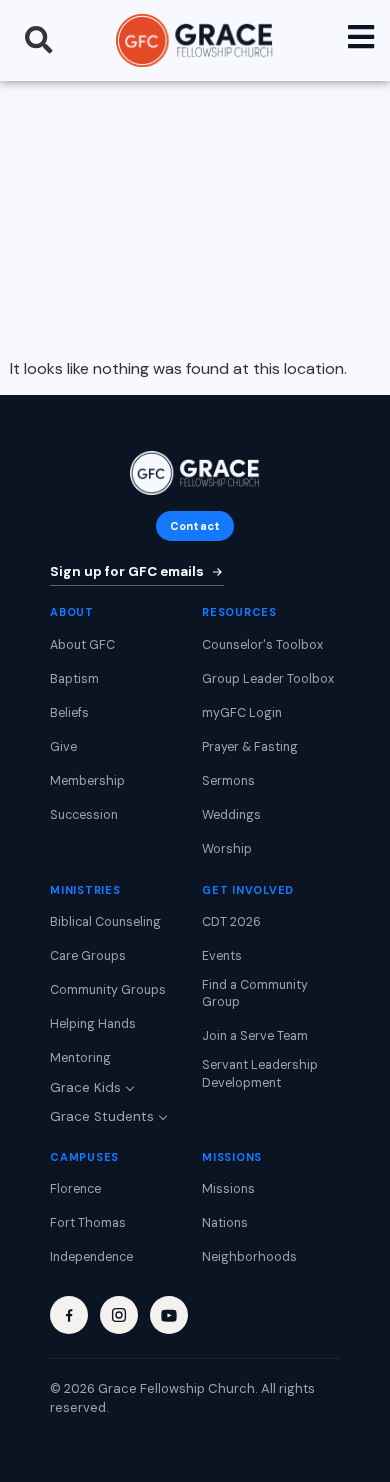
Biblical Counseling (105, 922)
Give (63, 747)
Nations (225, 1223)
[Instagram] (119, 1315)
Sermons (228, 781)
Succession (84, 815)
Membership (87, 781)
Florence (75, 1189)
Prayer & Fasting (250, 747)
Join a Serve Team (255, 1036)
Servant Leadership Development (260, 1074)
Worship (227, 849)
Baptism (74, 679)
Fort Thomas (88, 1223)
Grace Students (102, 1116)
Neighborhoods (249, 1257)
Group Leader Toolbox (268, 679)
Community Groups (108, 990)
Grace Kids (85, 1087)
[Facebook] (69, 1315)
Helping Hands (93, 1024)
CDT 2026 (231, 922)
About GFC (82, 645)
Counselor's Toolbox (262, 645)
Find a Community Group (255, 994)
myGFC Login (242, 713)
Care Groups (88, 956)
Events (222, 956)
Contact (195, 526)
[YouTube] (169, 1315)
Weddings (231, 815)
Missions (228, 1189)
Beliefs (69, 713)
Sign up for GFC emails (127, 571)
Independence (91, 1257)
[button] (39, 40)
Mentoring (80, 1058)
